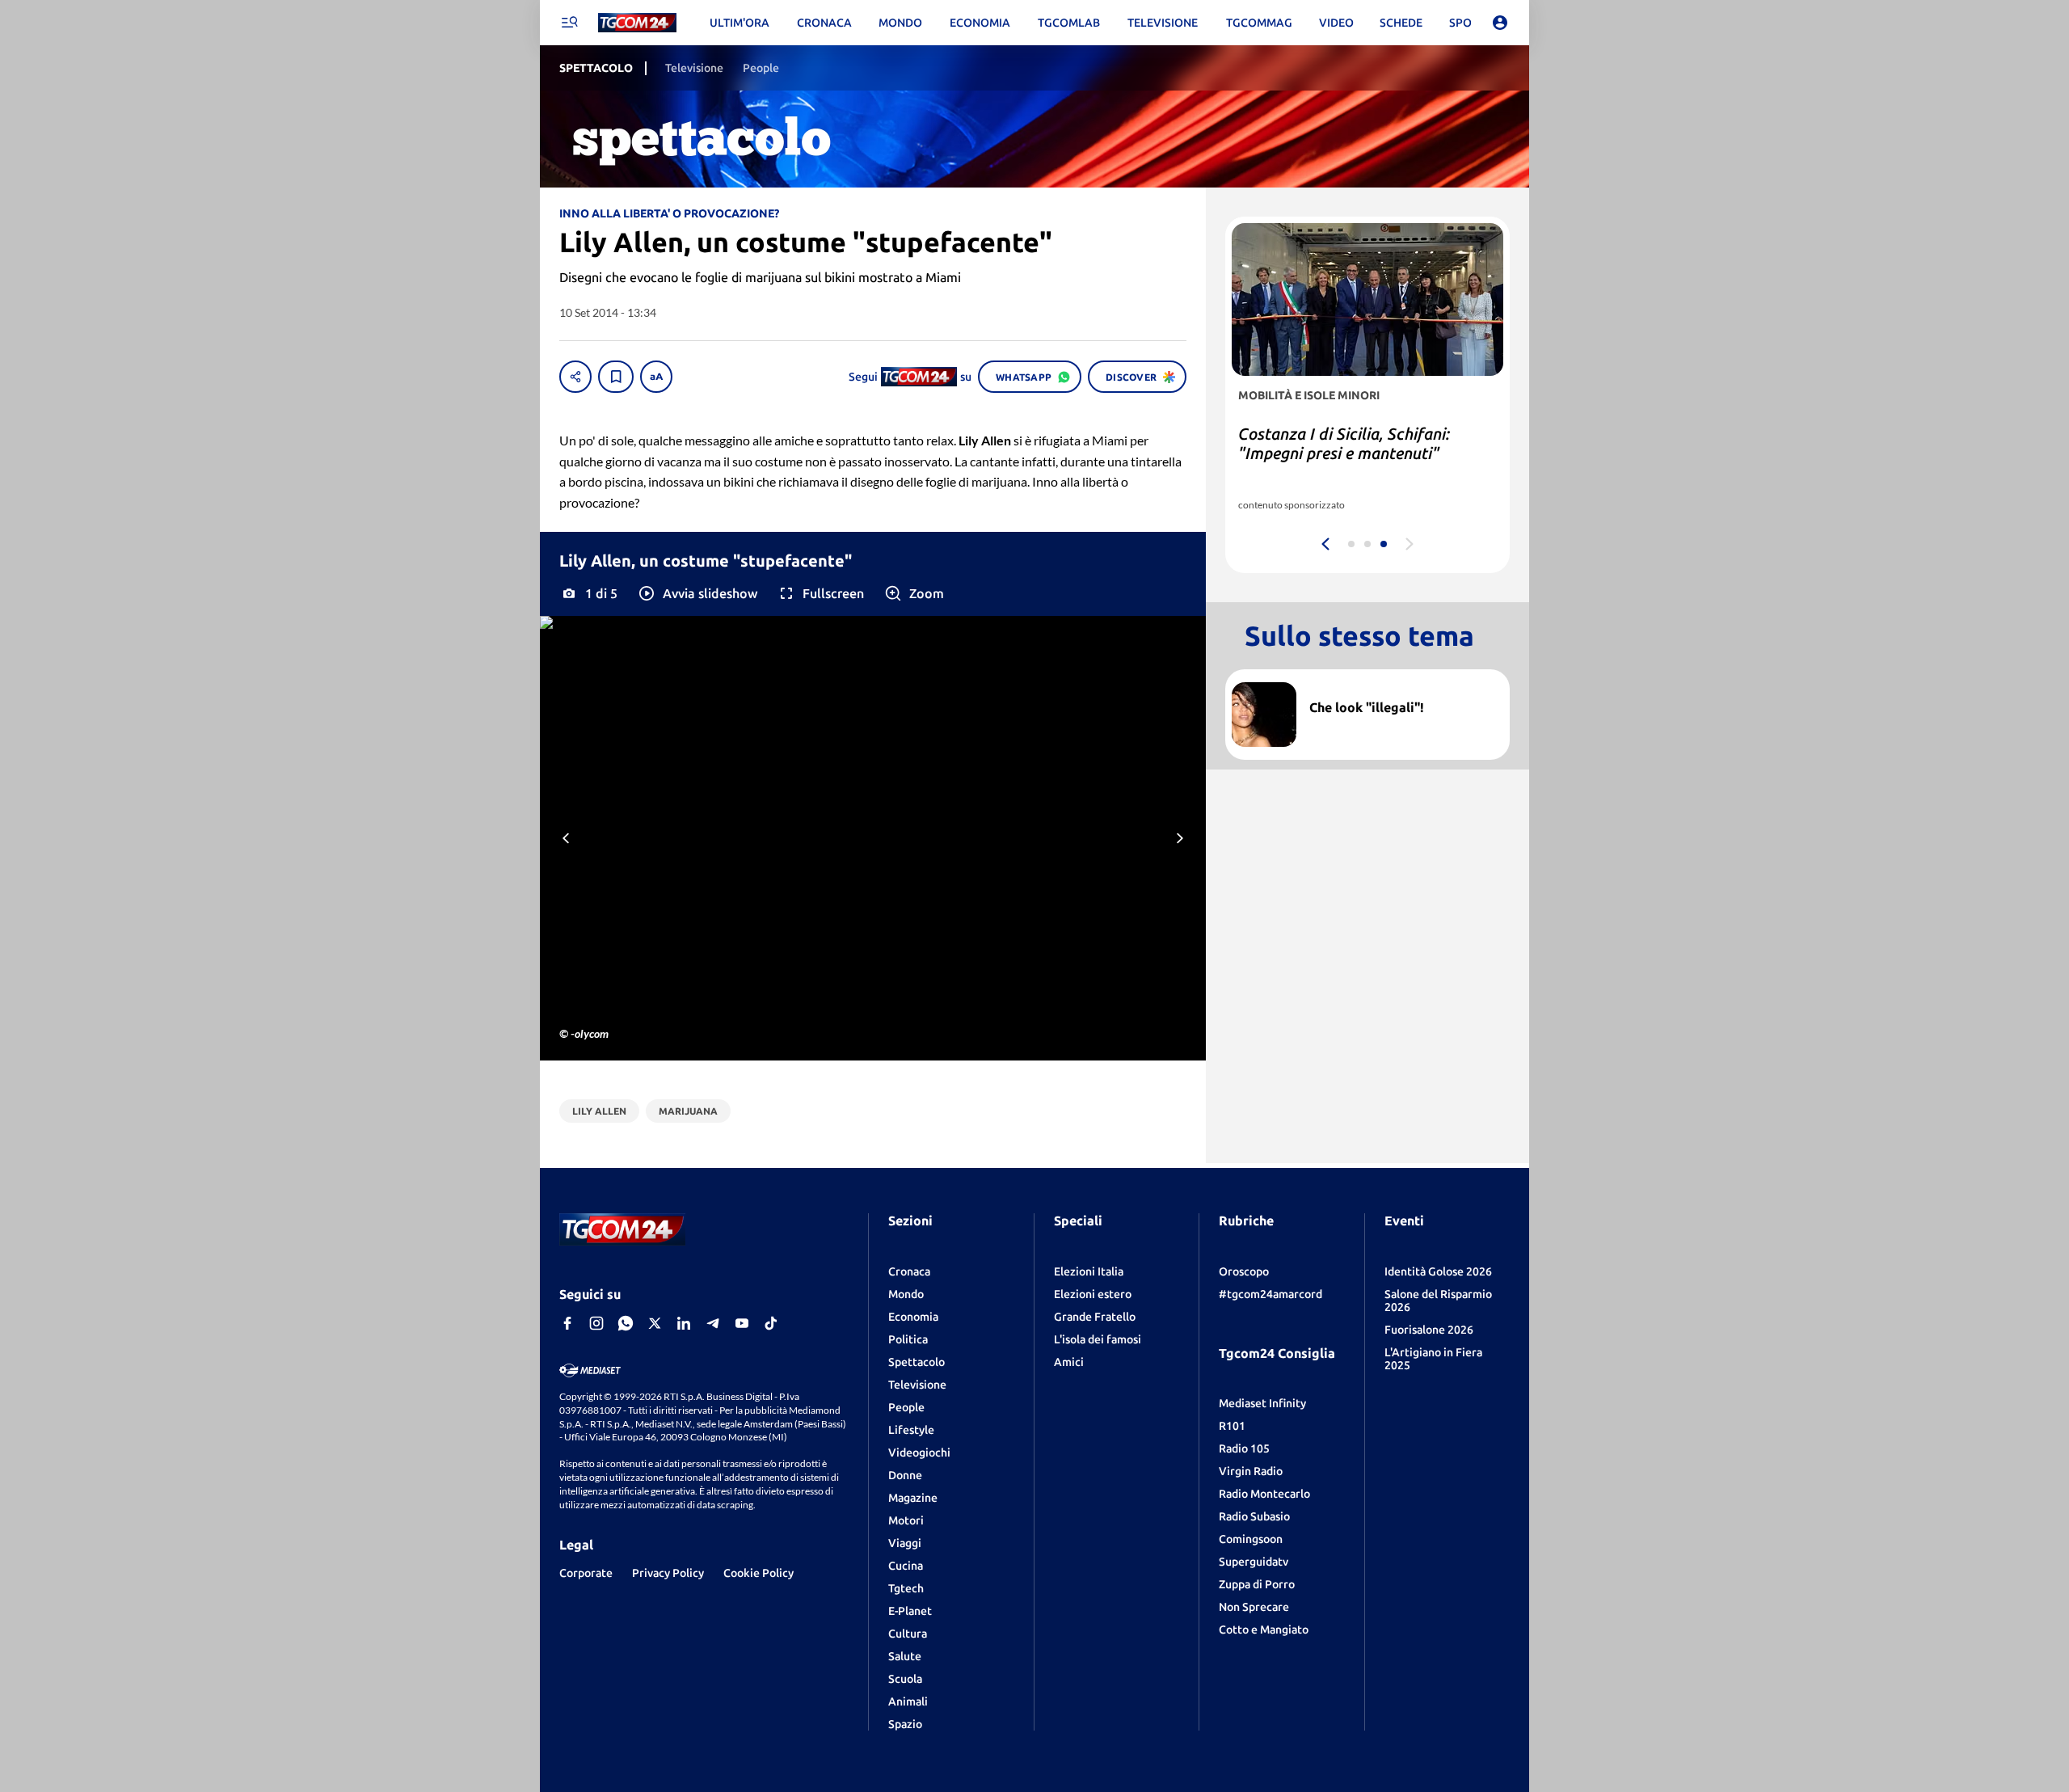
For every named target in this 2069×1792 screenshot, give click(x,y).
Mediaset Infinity (1262, 1403)
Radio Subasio (1254, 1516)
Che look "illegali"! (1367, 707)
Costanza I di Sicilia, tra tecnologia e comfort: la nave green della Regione (1364, 453)
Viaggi (905, 1543)
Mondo (906, 1294)
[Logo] (637, 23)
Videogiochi (919, 1453)
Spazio (905, 1724)
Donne (905, 1475)
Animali (908, 1701)
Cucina (906, 1566)
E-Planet (910, 1611)
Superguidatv (1254, 1562)
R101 (1232, 1426)
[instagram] (596, 1323)
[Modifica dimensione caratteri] (656, 377)
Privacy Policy (668, 1573)
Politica (908, 1339)
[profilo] (1500, 23)
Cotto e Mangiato (1264, 1630)
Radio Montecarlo (1264, 1494)
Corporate (586, 1573)
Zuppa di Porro (1257, 1584)
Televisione (917, 1385)
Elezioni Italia (1089, 1271)
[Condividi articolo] (575, 377)
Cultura (908, 1634)
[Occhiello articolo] (1403, 689)
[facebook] (567, 1323)
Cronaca (909, 1271)
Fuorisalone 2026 (1429, 1330)
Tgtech (906, 1588)
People (906, 1407)
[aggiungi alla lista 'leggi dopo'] (616, 377)
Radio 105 (1244, 1448)
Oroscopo (1244, 1271)
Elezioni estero (1093, 1294)
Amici (1069, 1362)
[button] (697, 593)
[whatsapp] (626, 1323)
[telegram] (713, 1323)
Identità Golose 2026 (1438, 1271)
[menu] (569, 23)
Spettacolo (917, 1362)
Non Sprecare (1254, 1607)
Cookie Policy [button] (758, 1573)
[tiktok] (771, 1323)
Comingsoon (1251, 1539)
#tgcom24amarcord (1270, 1294)
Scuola (905, 1679)
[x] (655, 1323)
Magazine (913, 1498)
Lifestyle (911, 1430)
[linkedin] (684, 1323)
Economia (913, 1317)
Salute (905, 1656)
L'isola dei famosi (1098, 1339)
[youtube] (742, 1323)
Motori (906, 1520)
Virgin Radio (1251, 1471)
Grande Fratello (1095, 1317)
